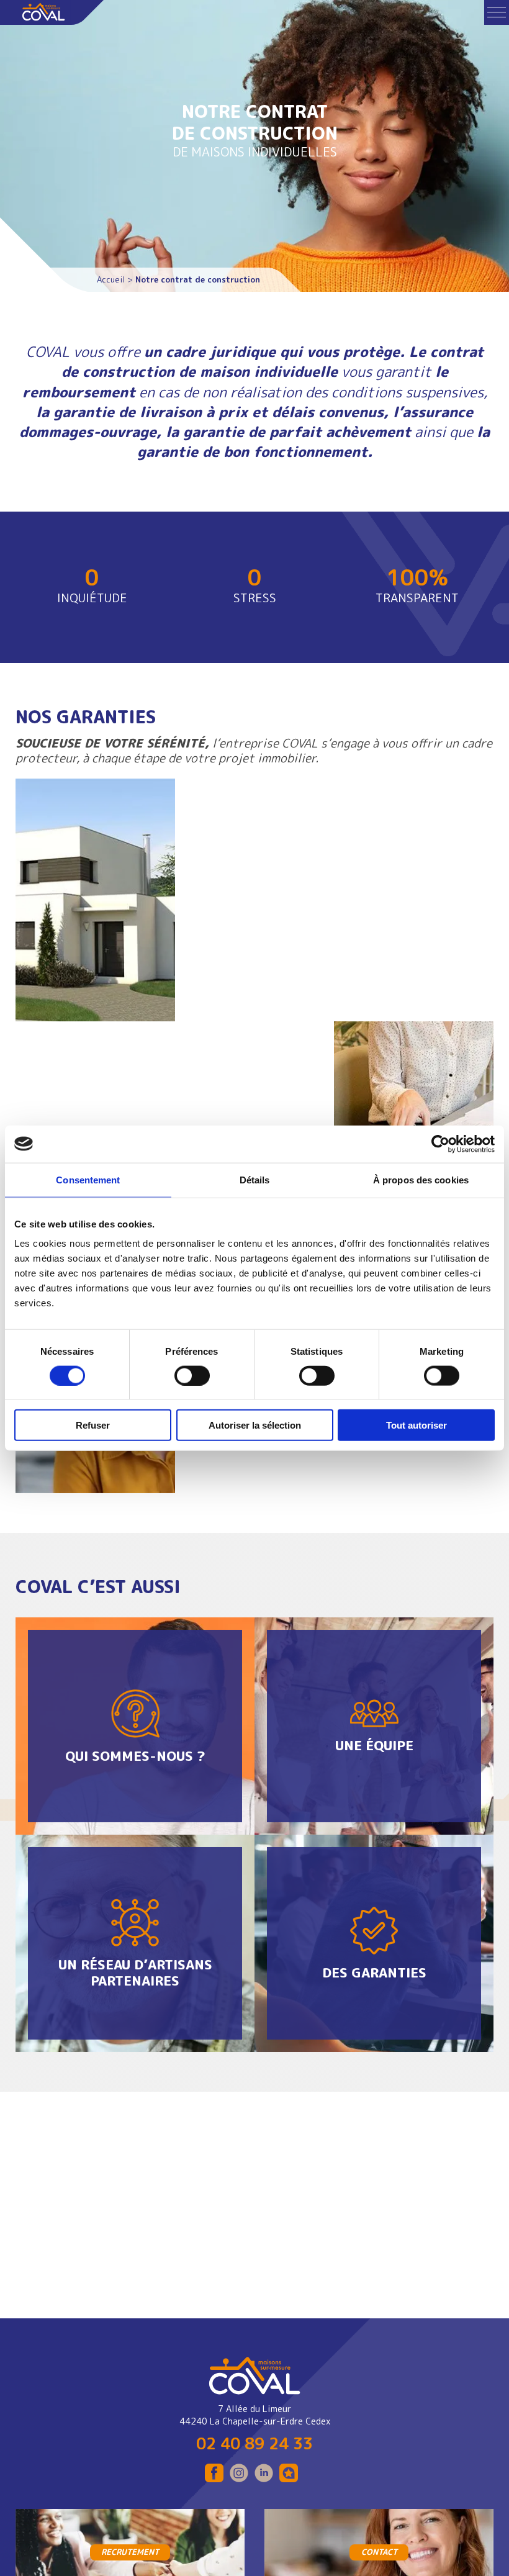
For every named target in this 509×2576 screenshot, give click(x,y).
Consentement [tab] (88, 1179)
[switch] (192, 1375)
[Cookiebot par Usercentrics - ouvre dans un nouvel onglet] (440, 1144)
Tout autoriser (417, 1425)
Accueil (111, 279)
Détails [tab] (255, 1179)
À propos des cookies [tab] (421, 1179)
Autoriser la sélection (255, 1425)
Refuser (93, 1425)
